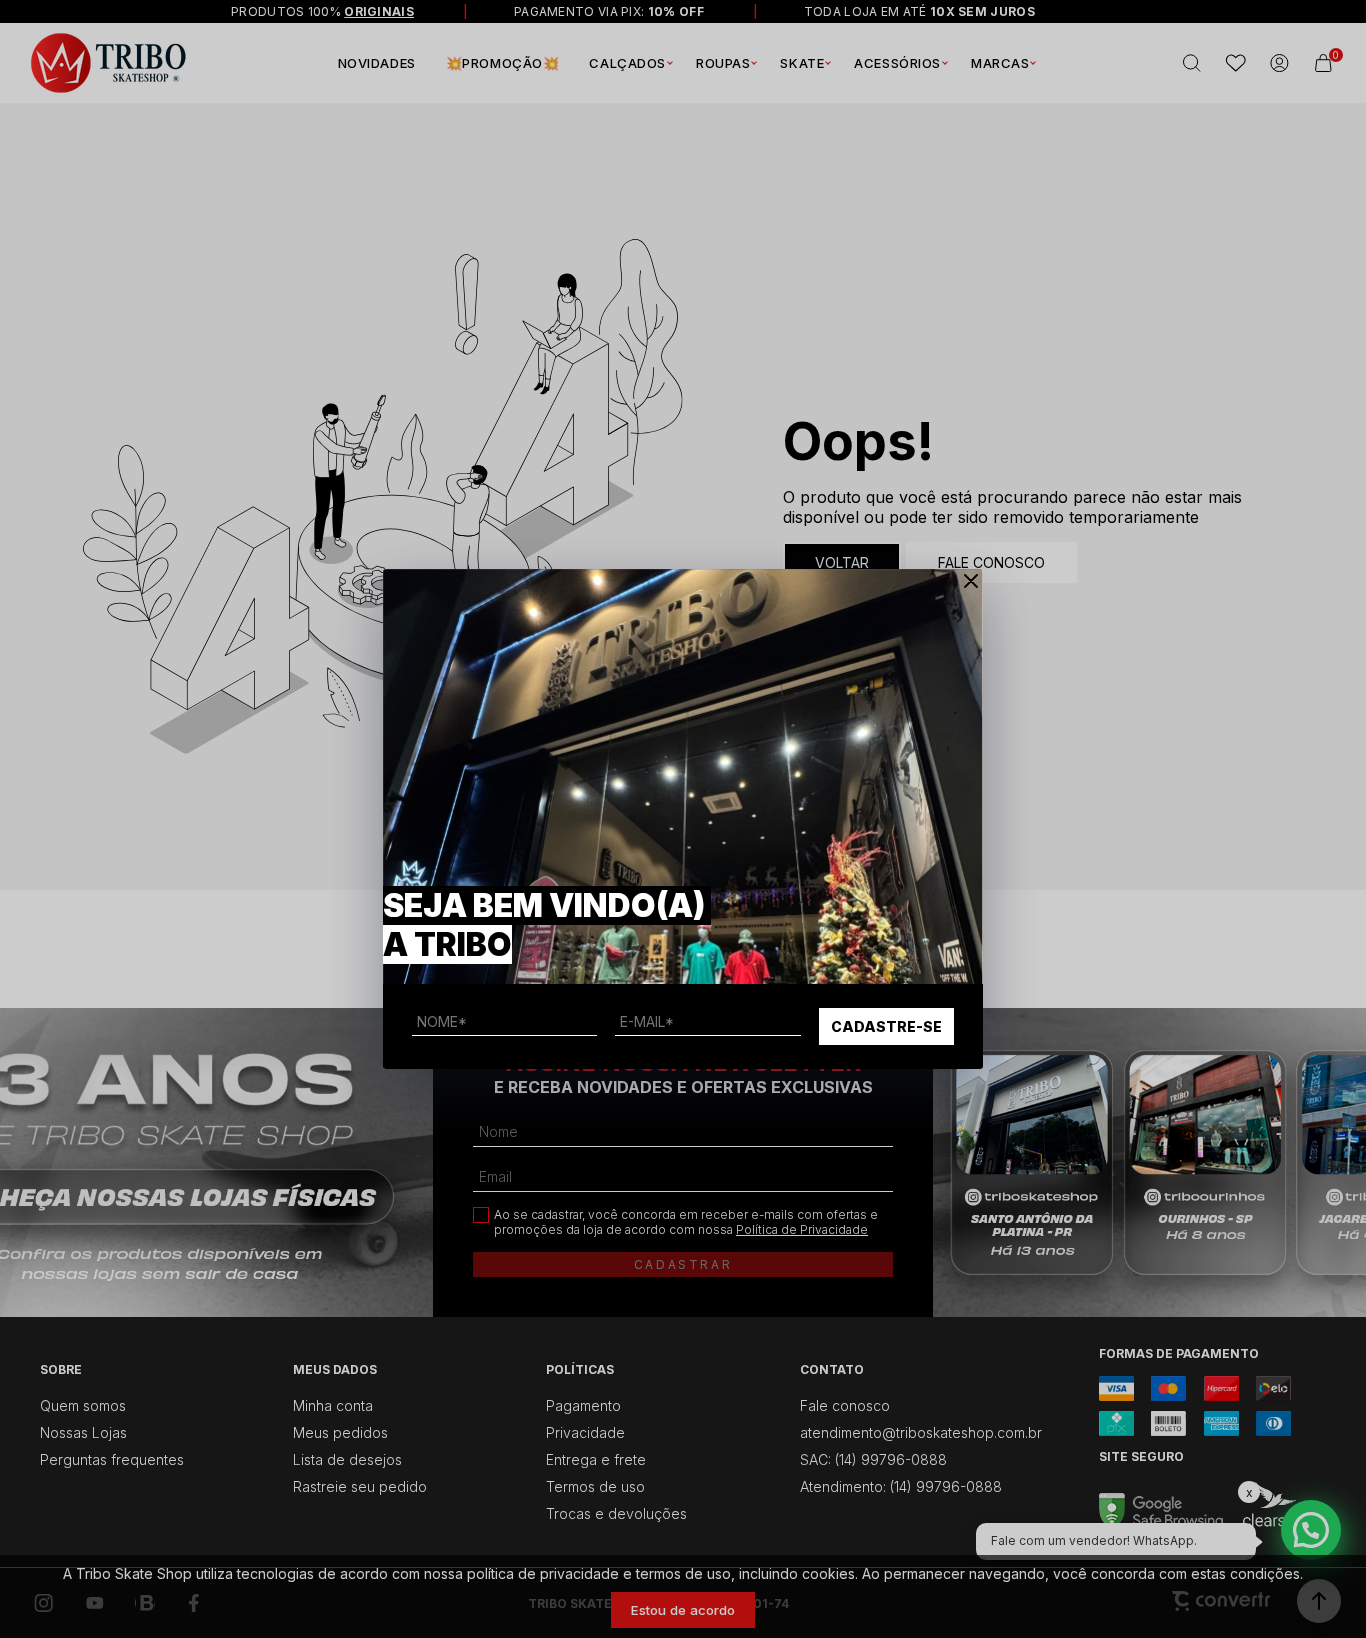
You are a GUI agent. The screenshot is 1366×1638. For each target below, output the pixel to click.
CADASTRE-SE (886, 1026)
